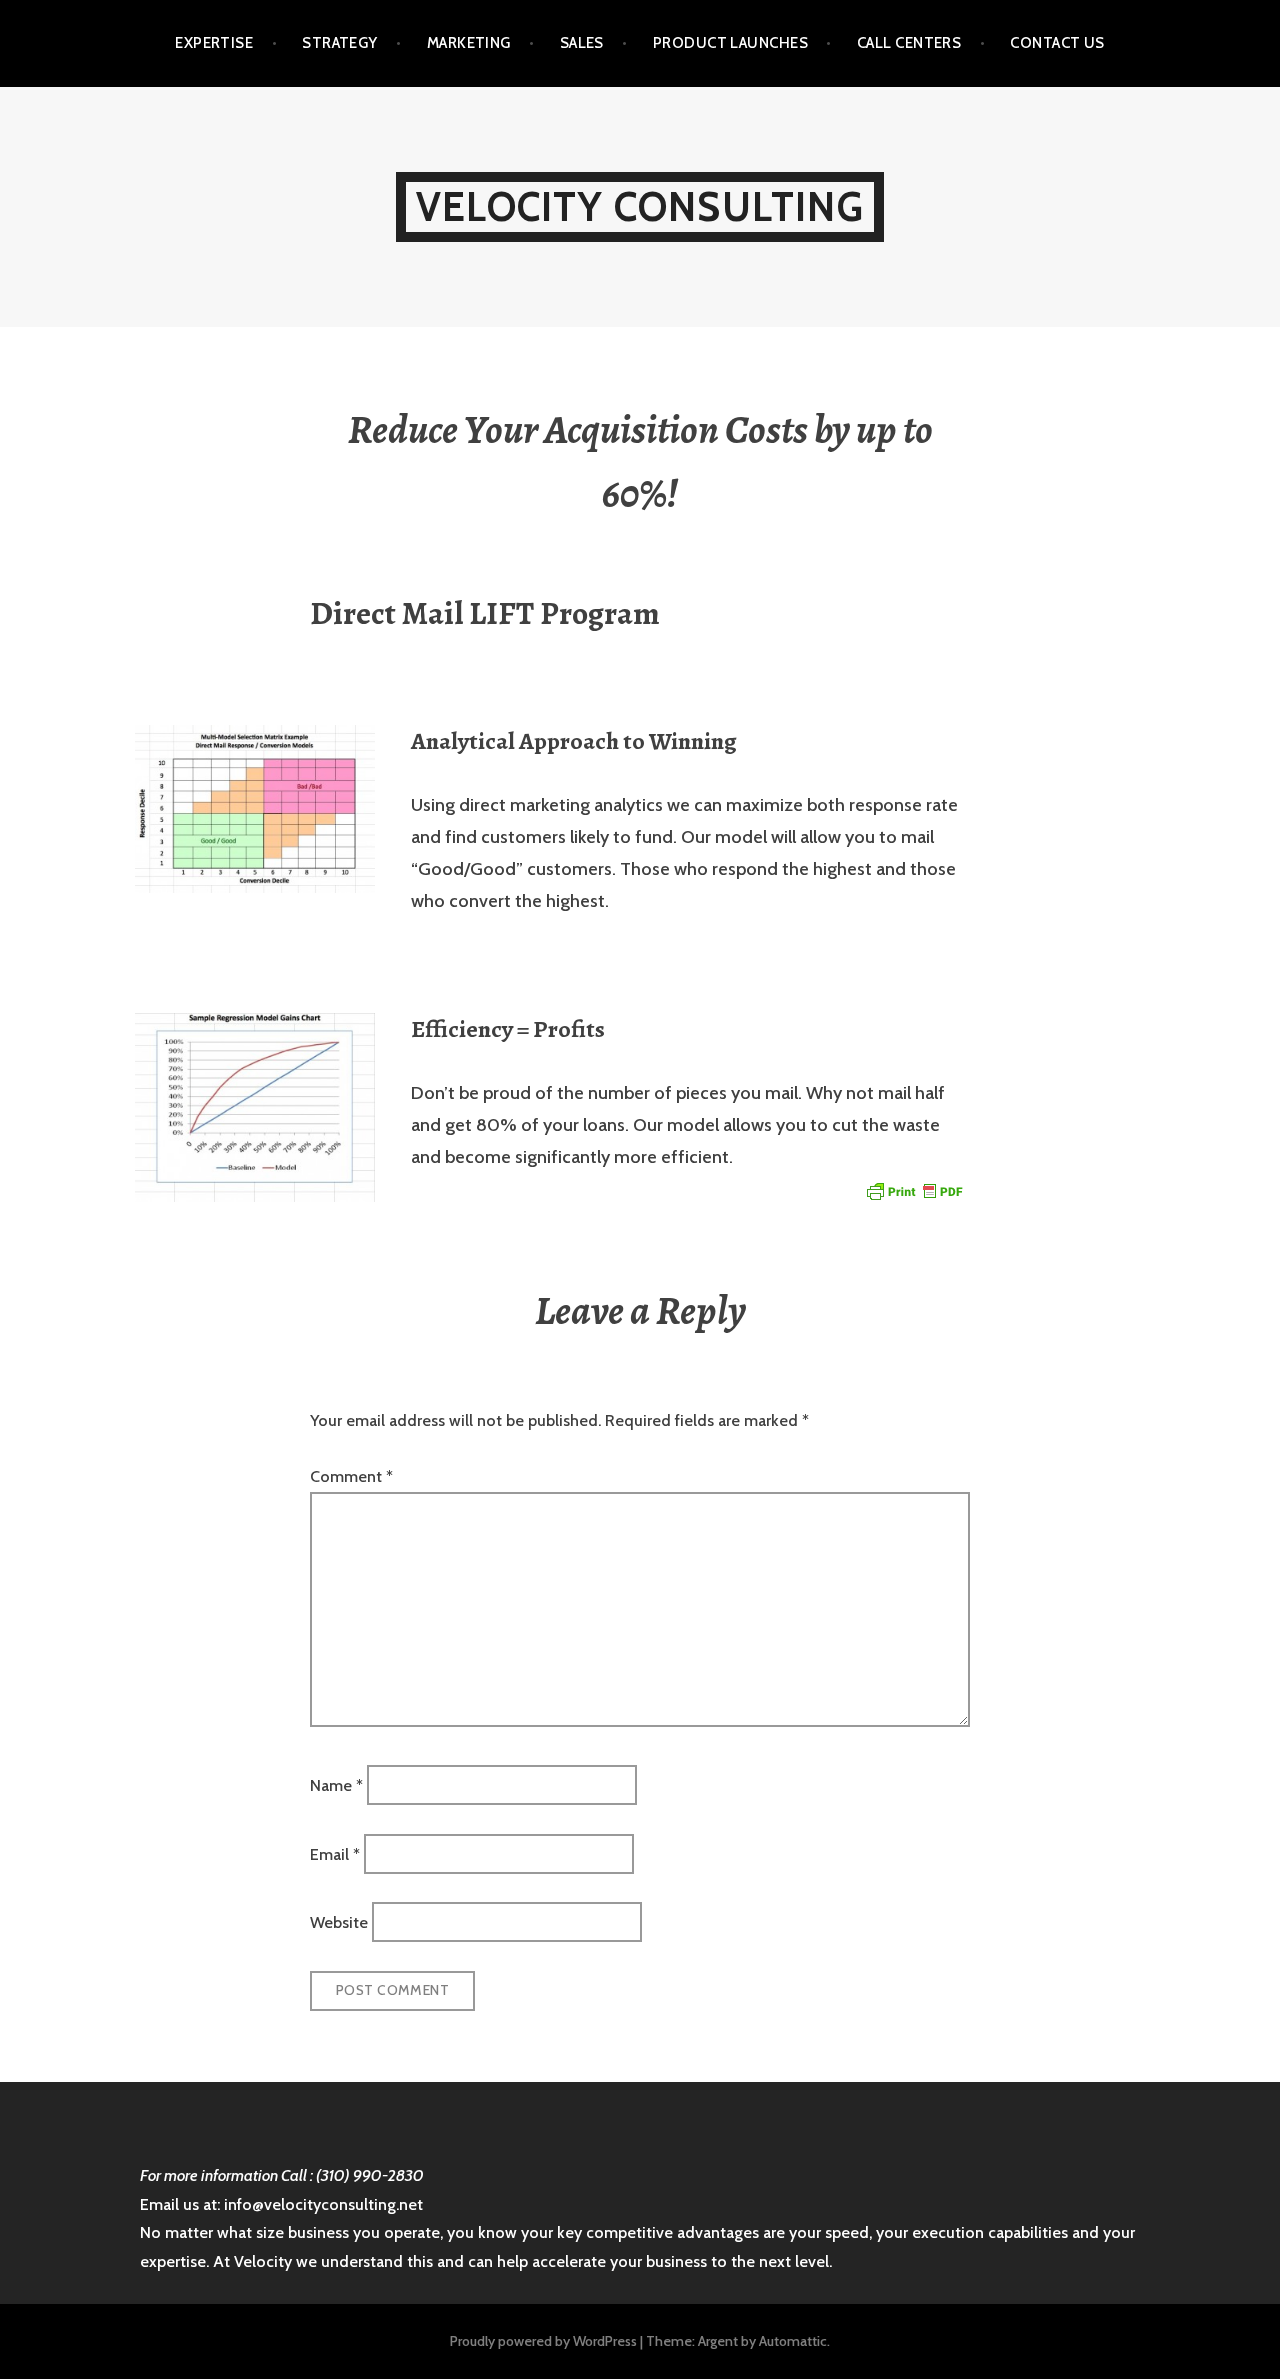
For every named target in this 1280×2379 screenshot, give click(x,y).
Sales (582, 43)
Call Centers (909, 43)
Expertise (214, 43)
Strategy (340, 43)
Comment (351, 1476)
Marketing (469, 43)
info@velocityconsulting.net (323, 2204)
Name (336, 1785)
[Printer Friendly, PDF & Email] (914, 1190)
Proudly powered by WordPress (543, 2341)
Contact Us (1057, 43)
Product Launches (730, 43)
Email (335, 1853)
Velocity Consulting (640, 206)
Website (339, 1922)
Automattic (793, 2341)
